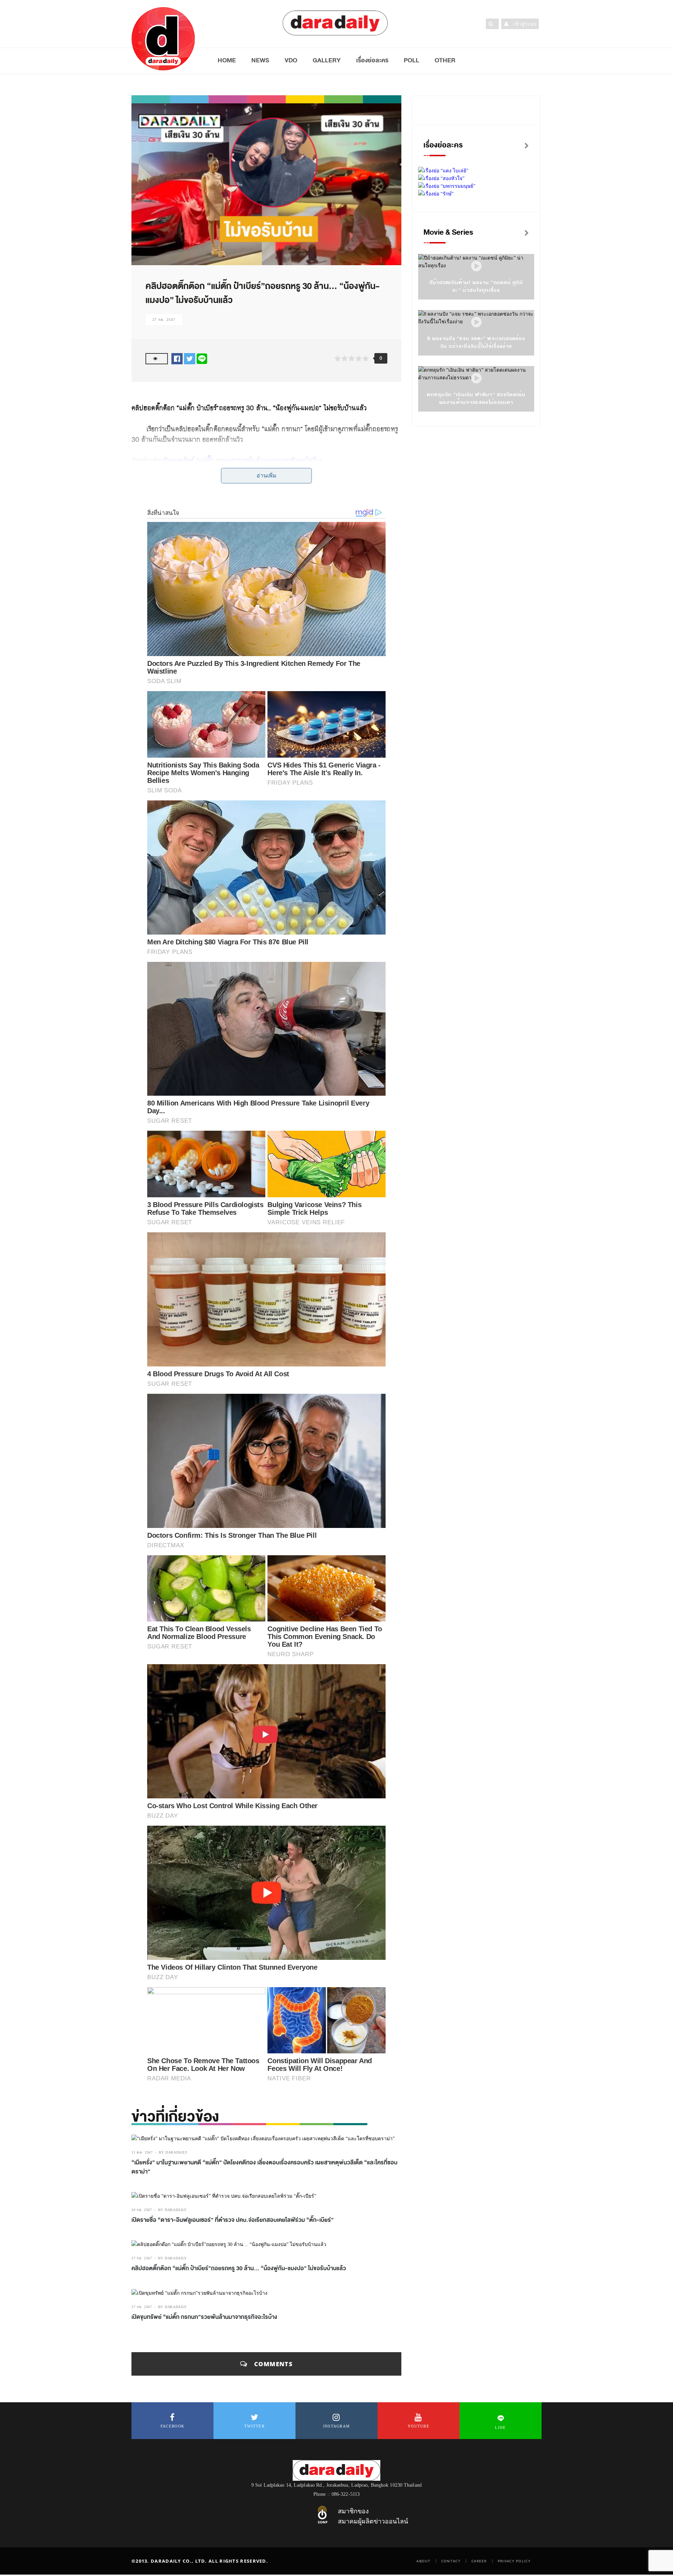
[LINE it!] (202, 359)
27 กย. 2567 (164, 320)
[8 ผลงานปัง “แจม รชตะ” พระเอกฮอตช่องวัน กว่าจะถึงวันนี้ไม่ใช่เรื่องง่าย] (476, 322)
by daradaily (173, 2152)
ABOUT (423, 2561)
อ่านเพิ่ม (267, 476)
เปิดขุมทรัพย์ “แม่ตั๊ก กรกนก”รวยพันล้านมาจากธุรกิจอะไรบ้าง (242, 460)
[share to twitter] (190, 359)
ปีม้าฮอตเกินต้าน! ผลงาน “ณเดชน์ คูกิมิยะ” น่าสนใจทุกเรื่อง (476, 286)
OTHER (445, 60)
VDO (291, 60)
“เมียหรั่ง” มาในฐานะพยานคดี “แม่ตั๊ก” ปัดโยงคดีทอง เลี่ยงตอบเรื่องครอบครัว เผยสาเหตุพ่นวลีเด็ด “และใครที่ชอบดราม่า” (264, 2167)
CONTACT (451, 2561)
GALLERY (327, 60)
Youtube (419, 2426)
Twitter (254, 2426)
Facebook (172, 2426)
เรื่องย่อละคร (372, 60)
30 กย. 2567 (142, 2210)
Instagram (337, 2426)
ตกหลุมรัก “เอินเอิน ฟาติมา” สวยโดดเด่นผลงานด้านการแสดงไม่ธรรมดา (476, 398)
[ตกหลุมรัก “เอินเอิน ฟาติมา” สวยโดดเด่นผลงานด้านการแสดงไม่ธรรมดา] (476, 378)
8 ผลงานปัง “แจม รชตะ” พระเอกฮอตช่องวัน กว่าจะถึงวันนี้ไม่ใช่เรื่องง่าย (476, 342)
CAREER (479, 2561)
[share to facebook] (177, 359)
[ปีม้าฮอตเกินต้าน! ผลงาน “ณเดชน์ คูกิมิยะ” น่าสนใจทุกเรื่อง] (476, 266)
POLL (412, 60)
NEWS (260, 60)
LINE (500, 2427)
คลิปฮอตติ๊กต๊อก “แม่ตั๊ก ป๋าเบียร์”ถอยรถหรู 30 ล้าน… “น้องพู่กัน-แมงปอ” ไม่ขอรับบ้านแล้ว (239, 2268)
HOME (227, 60)
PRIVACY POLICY (514, 2561)
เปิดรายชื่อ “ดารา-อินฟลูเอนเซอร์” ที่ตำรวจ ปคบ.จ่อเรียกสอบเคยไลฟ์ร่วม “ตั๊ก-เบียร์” (233, 2220)
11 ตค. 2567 (142, 2152)
